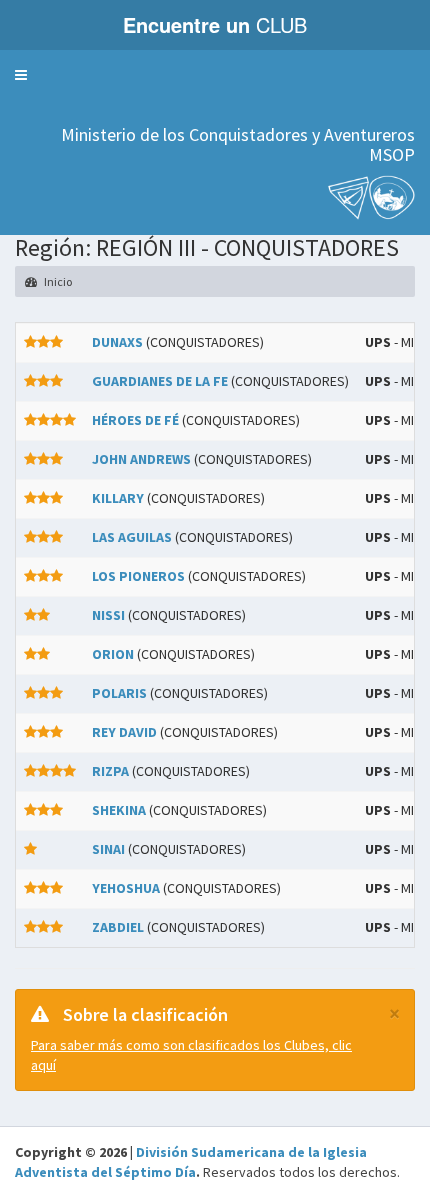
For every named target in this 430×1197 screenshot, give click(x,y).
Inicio (57, 281)
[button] (21, 75)
